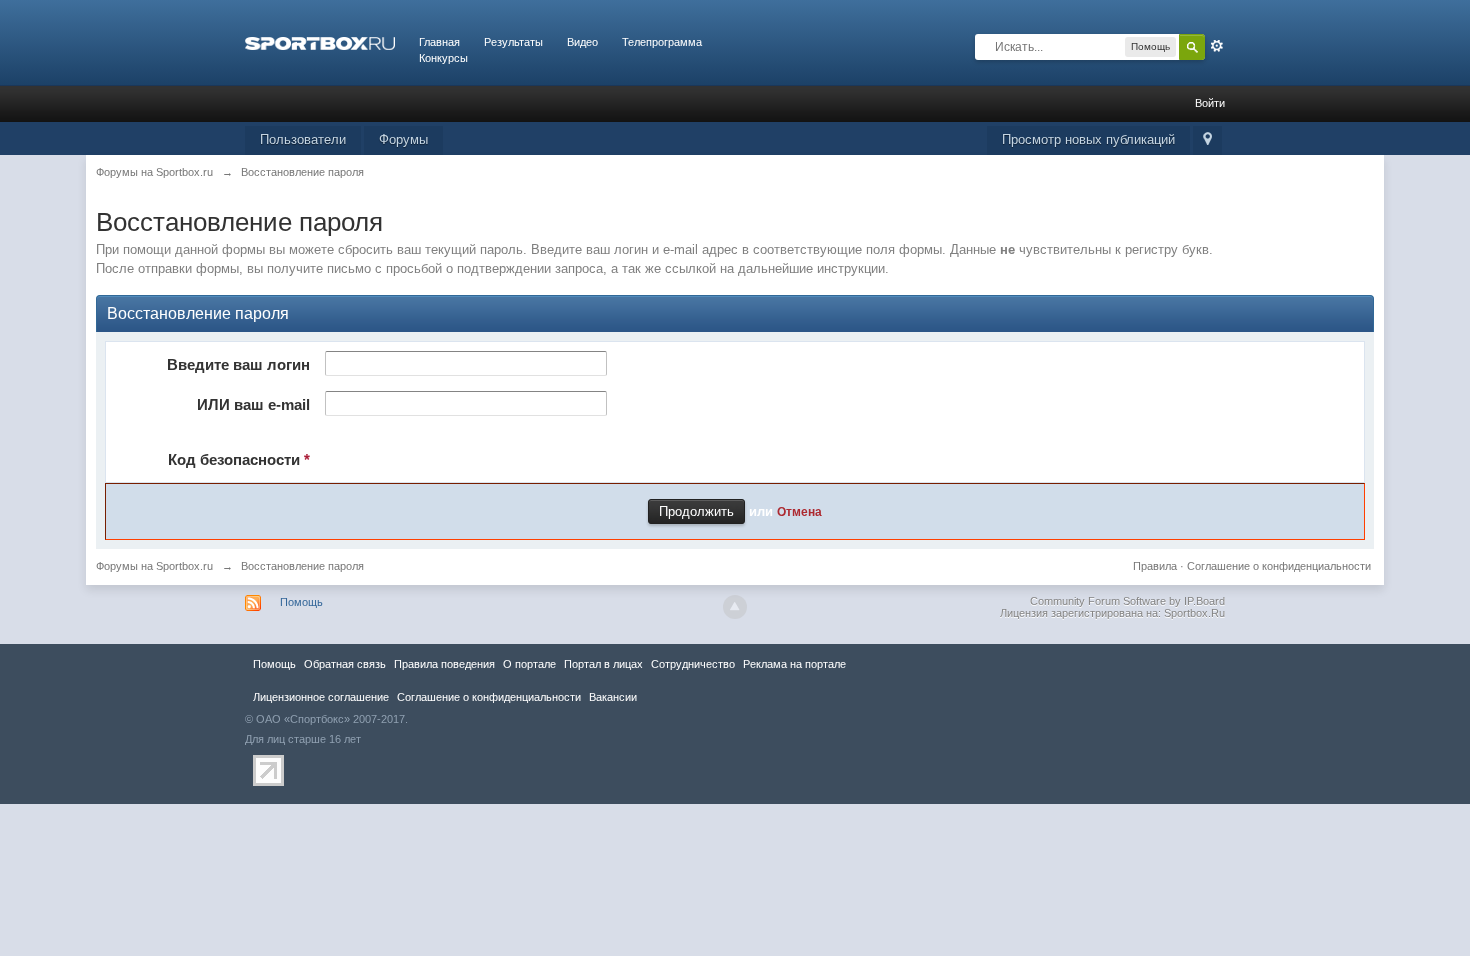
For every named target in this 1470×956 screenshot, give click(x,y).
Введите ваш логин (238, 364)
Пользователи (303, 139)
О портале (529, 664)
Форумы (403, 139)
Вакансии (613, 697)
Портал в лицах (603, 664)
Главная (439, 42)
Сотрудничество (693, 664)
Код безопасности (239, 459)
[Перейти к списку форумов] (320, 42)
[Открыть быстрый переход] (1207, 140)
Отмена (799, 511)
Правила (1155, 566)
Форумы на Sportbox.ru (154, 566)
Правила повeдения (444, 664)
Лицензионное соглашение (321, 697)
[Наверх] (735, 607)
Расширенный (1217, 46)
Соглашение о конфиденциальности (1279, 566)
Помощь (301, 602)
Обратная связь (345, 664)
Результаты (513, 42)
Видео (582, 42)
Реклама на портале (794, 664)
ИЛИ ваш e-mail (253, 404)
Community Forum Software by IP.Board (1127, 601)
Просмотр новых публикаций (1088, 139)
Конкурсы (443, 58)
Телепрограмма (662, 42)
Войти (1210, 103)
